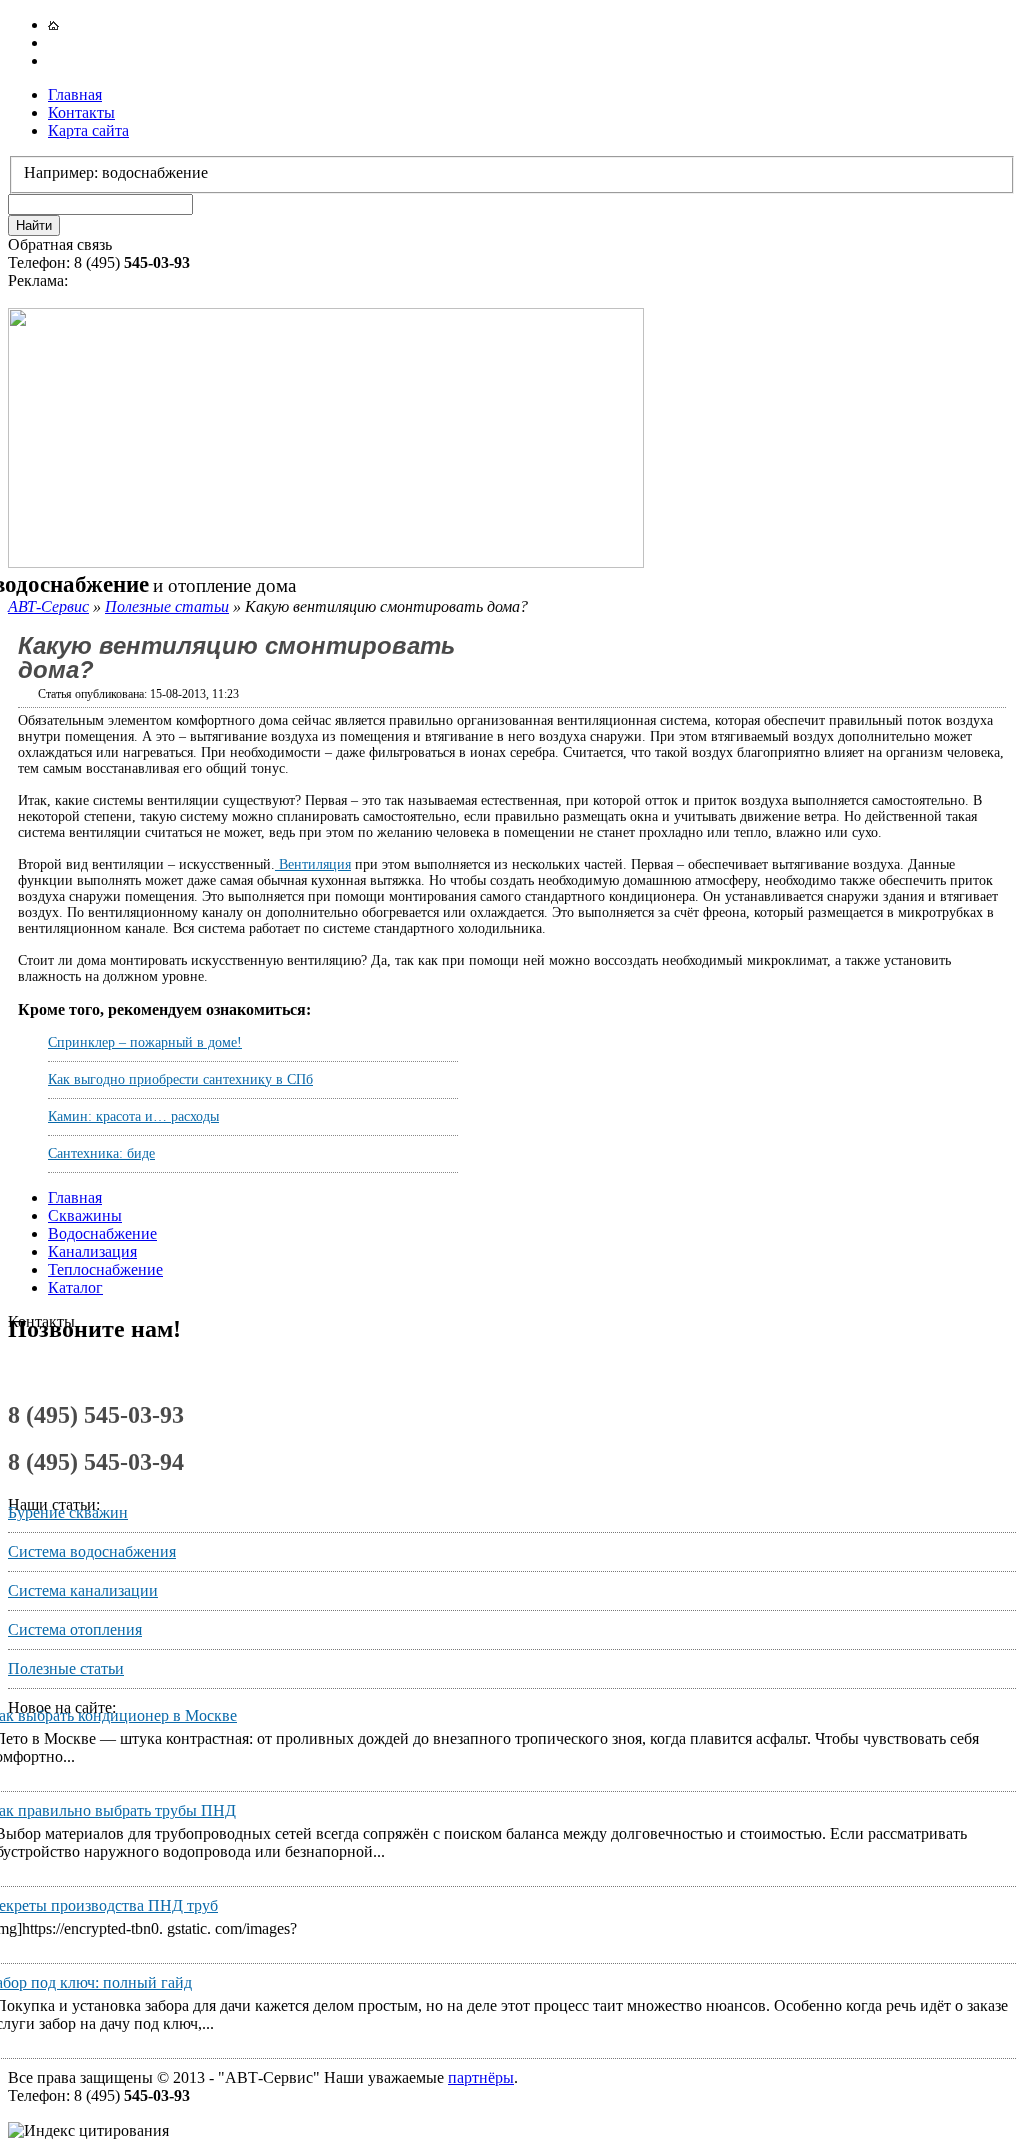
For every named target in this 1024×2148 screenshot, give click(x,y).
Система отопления (75, 1629)
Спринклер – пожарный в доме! (145, 1042)
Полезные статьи (167, 606)
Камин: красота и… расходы (133, 1116)
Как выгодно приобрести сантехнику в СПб (180, 1079)
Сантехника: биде (101, 1153)
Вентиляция (313, 864)
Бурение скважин (68, 1512)
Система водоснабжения (92, 1551)
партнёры (481, 2077)
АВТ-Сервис (48, 606)
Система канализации (83, 1590)
